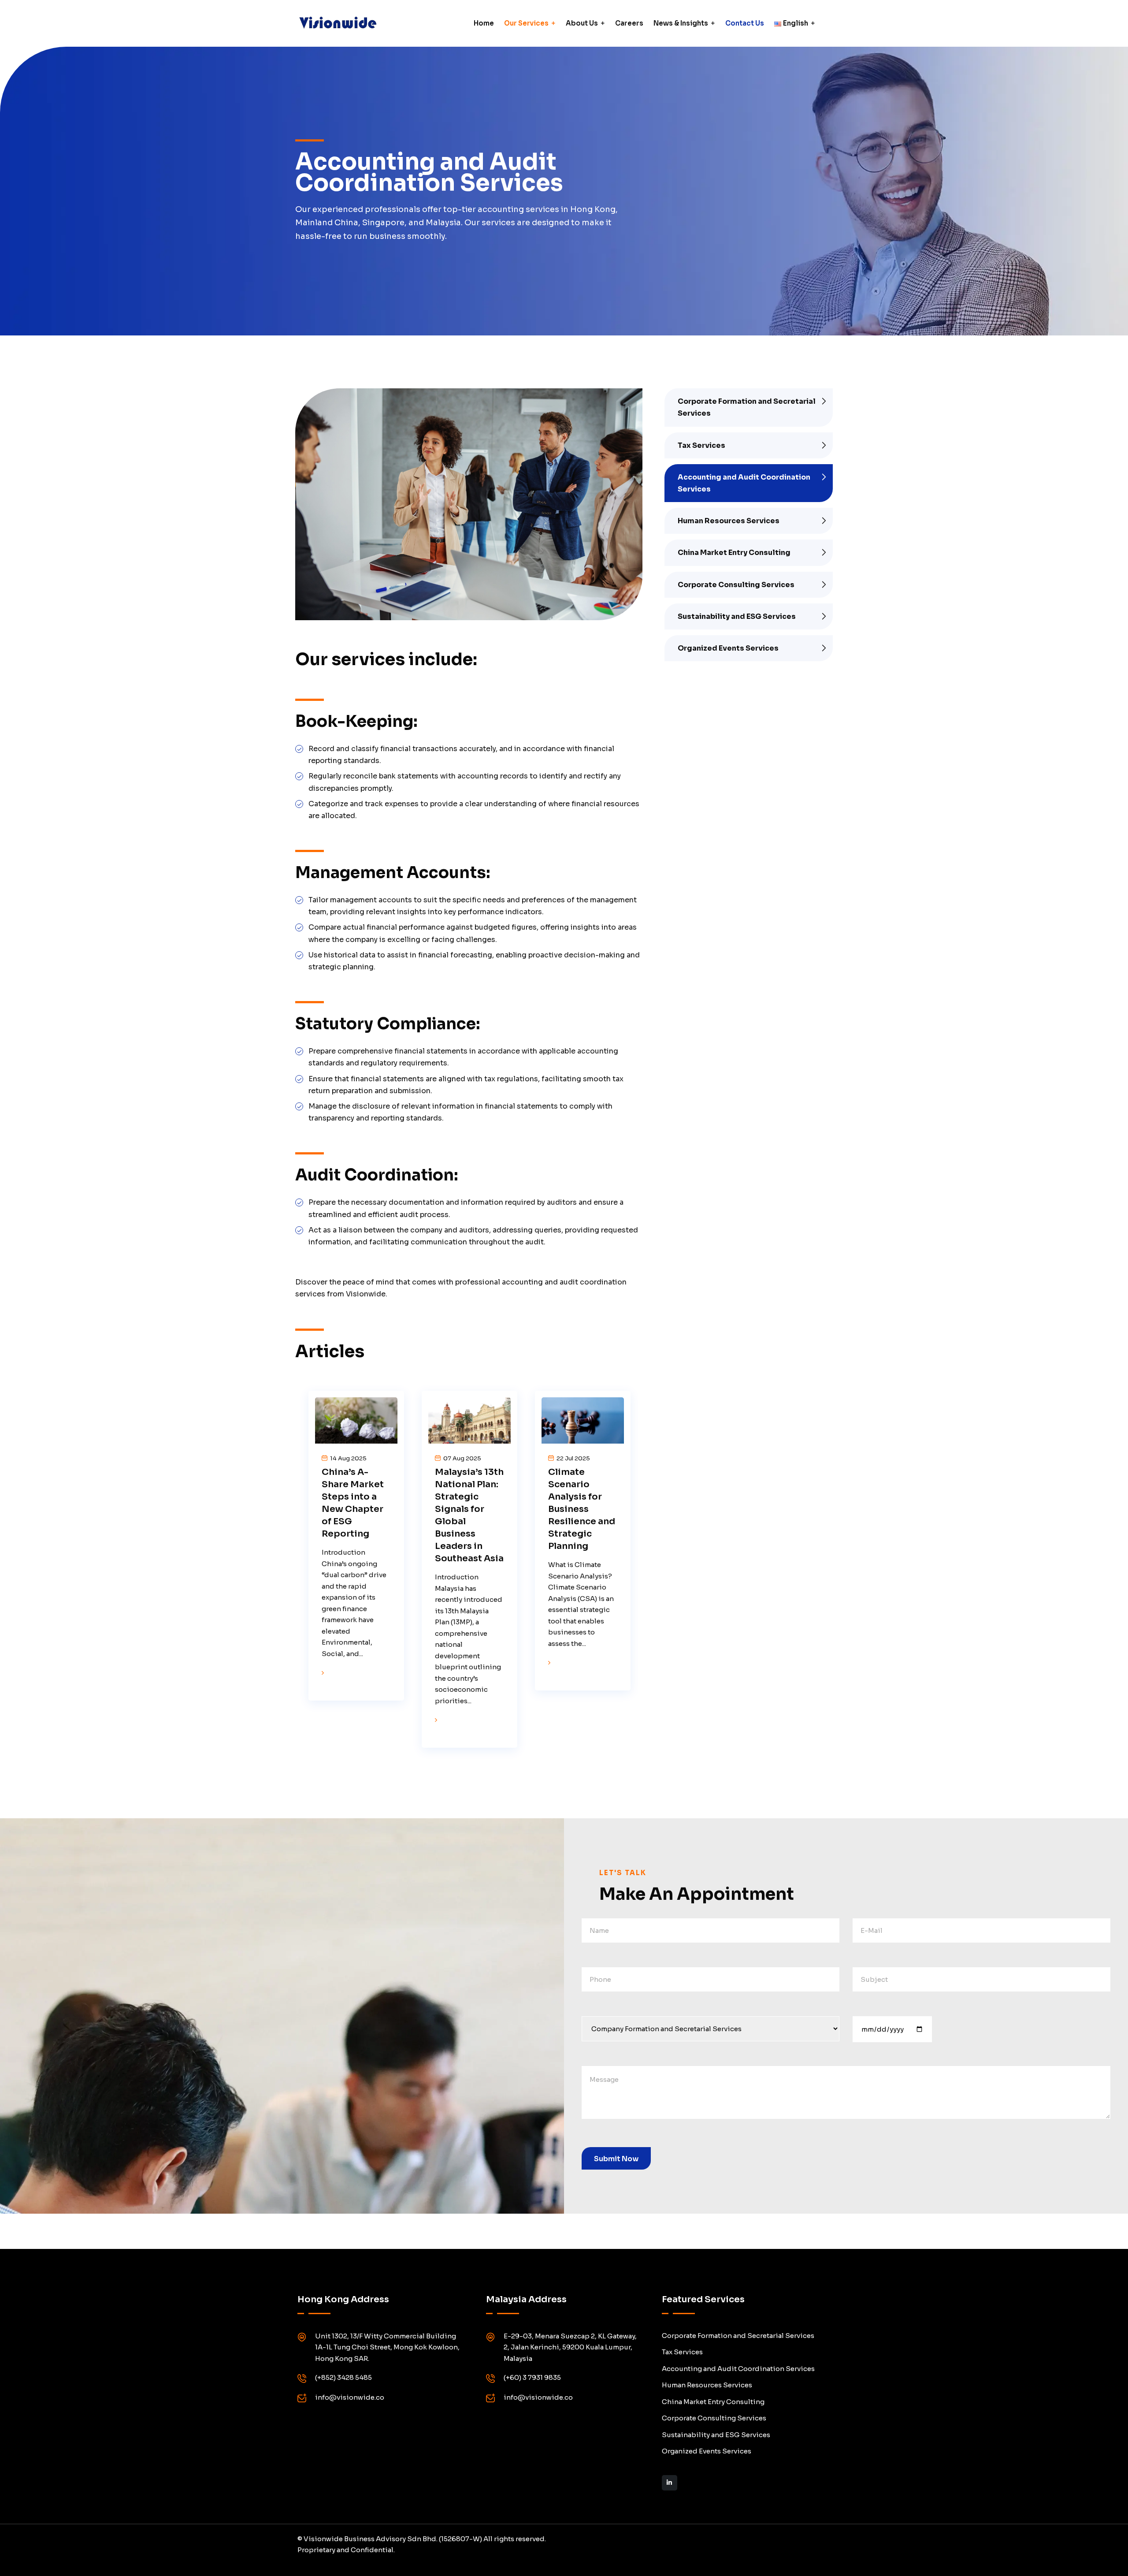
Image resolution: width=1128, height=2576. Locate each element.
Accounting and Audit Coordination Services (744, 483)
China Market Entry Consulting (734, 553)
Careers (629, 23)
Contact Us (745, 23)
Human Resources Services (729, 521)
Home (484, 23)
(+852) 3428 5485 (343, 2377)
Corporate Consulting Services (736, 585)
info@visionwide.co (350, 2397)
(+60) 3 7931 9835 (532, 2377)
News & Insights (681, 23)
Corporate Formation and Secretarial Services (747, 407)
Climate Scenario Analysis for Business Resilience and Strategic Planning (582, 1509)
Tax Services (701, 445)
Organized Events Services (728, 648)
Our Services (526, 23)
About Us (582, 23)
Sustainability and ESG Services (737, 616)
